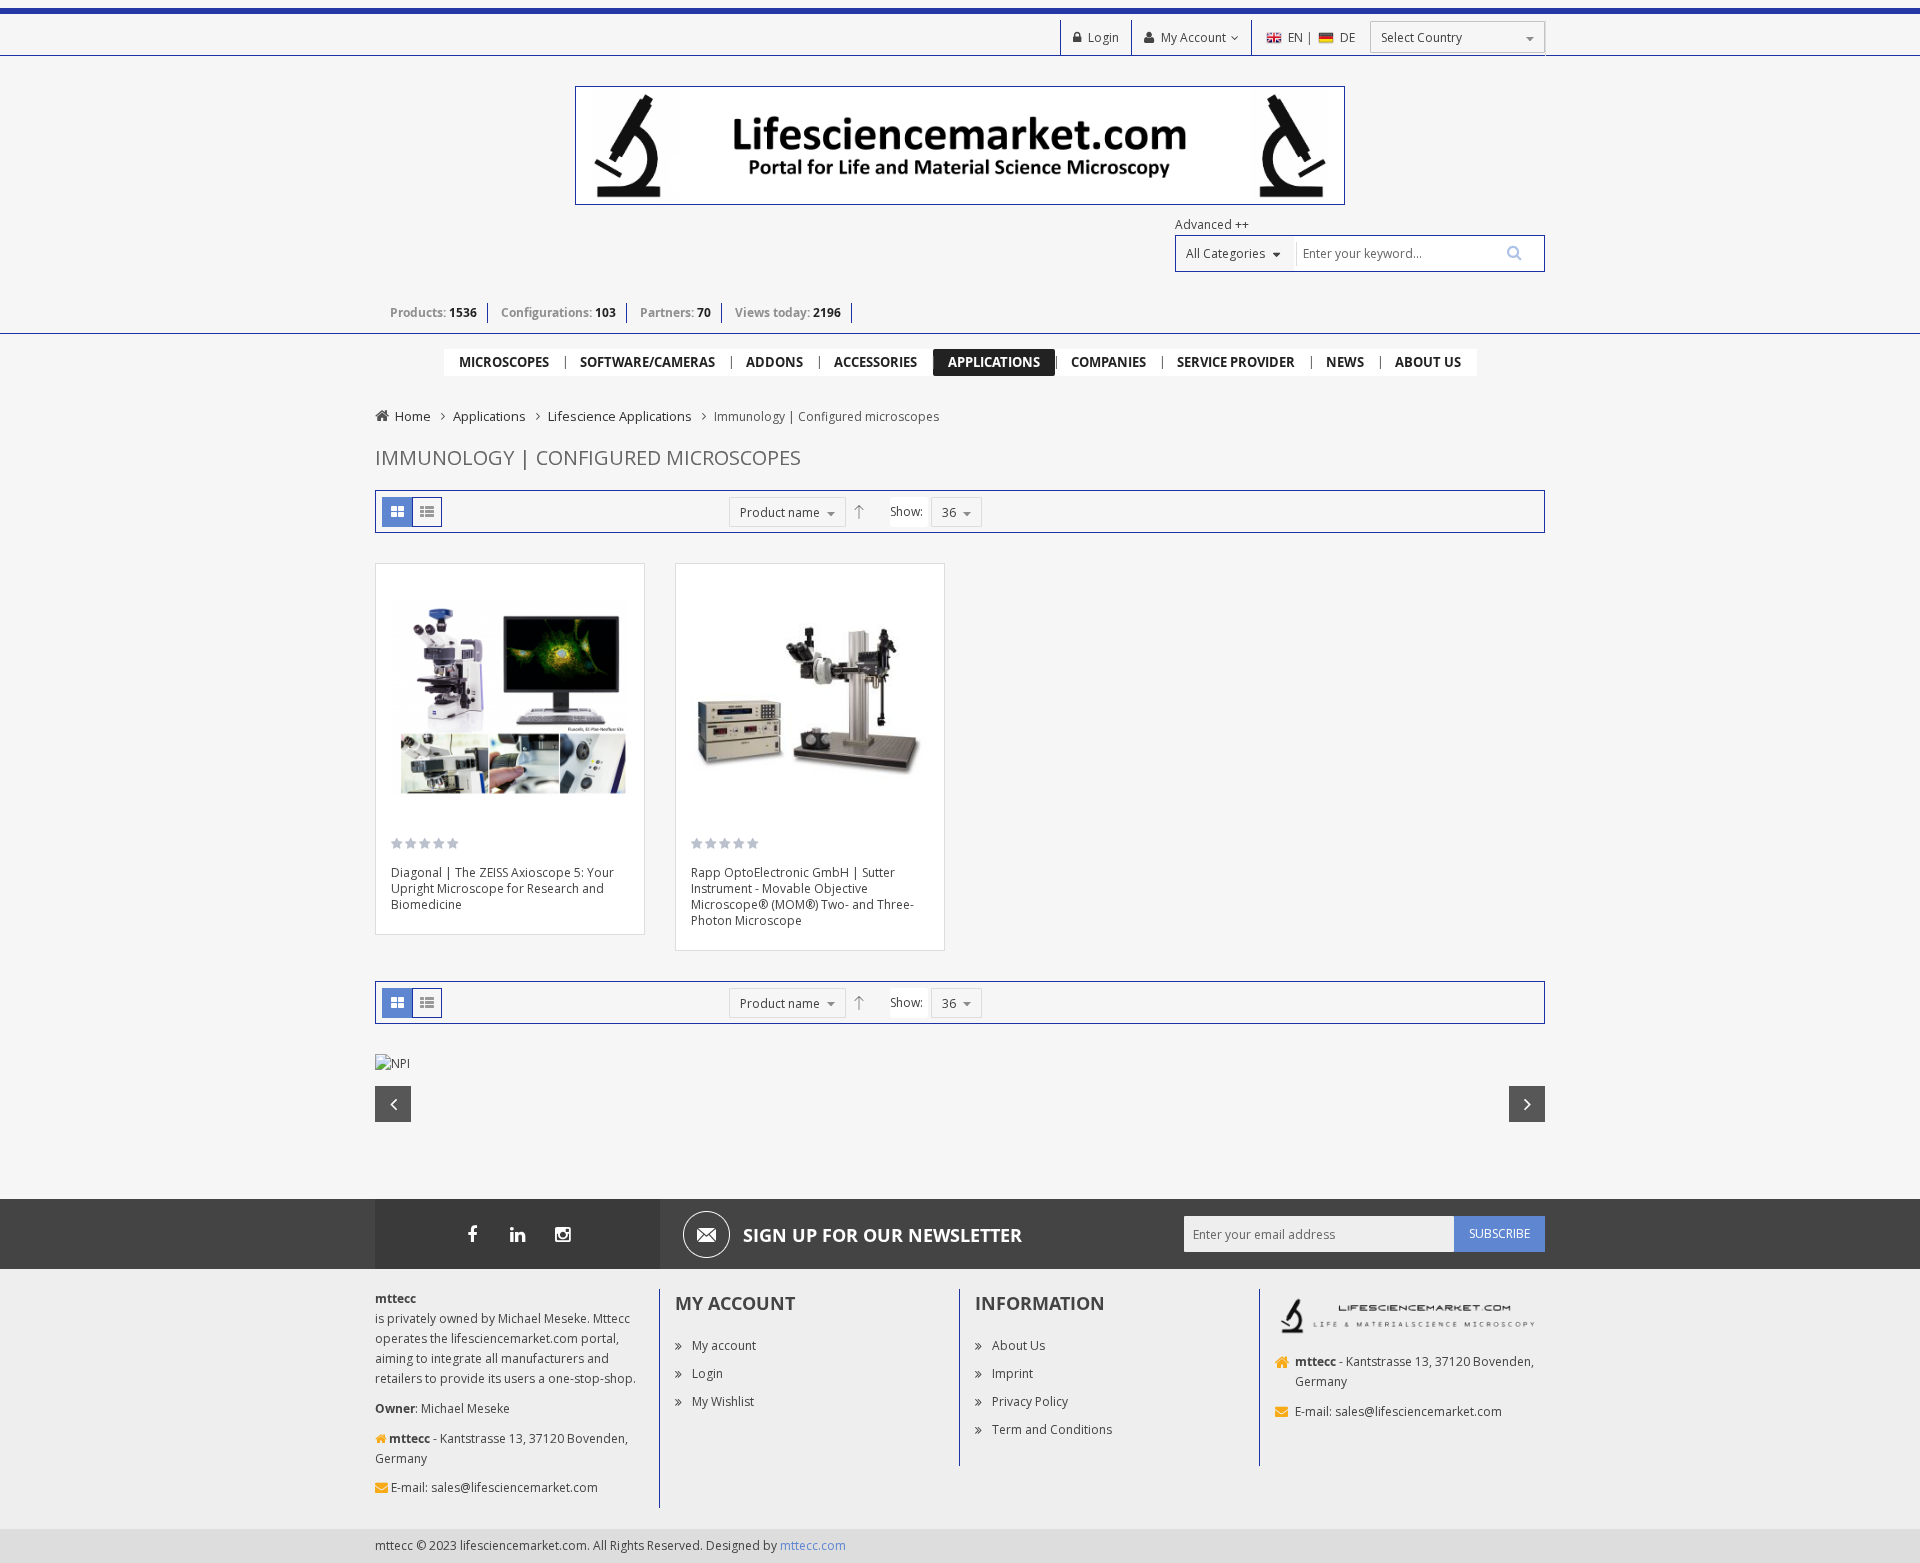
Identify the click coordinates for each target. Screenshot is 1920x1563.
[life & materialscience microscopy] (960, 144)
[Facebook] (472, 1234)
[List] (427, 512)
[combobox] (1419, 253)
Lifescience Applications (620, 416)
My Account (1193, 37)
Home (413, 416)
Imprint (1012, 1373)
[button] (622, 644)
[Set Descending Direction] (859, 512)
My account (724, 1345)
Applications (489, 416)
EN (1295, 37)
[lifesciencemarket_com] (562, 1234)
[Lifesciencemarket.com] (517, 1234)
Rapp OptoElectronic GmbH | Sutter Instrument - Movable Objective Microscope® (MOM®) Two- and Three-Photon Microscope (802, 896)
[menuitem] (504, 362)
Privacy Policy (1030, 1401)
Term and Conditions (1052, 1429)
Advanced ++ (1212, 224)
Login (1103, 37)
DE (1347, 37)
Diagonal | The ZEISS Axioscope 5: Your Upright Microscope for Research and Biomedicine (502, 888)
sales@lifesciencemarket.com (514, 1487)
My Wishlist (723, 1401)
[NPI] (960, 1064)
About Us (1018, 1345)
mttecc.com (813, 1545)
